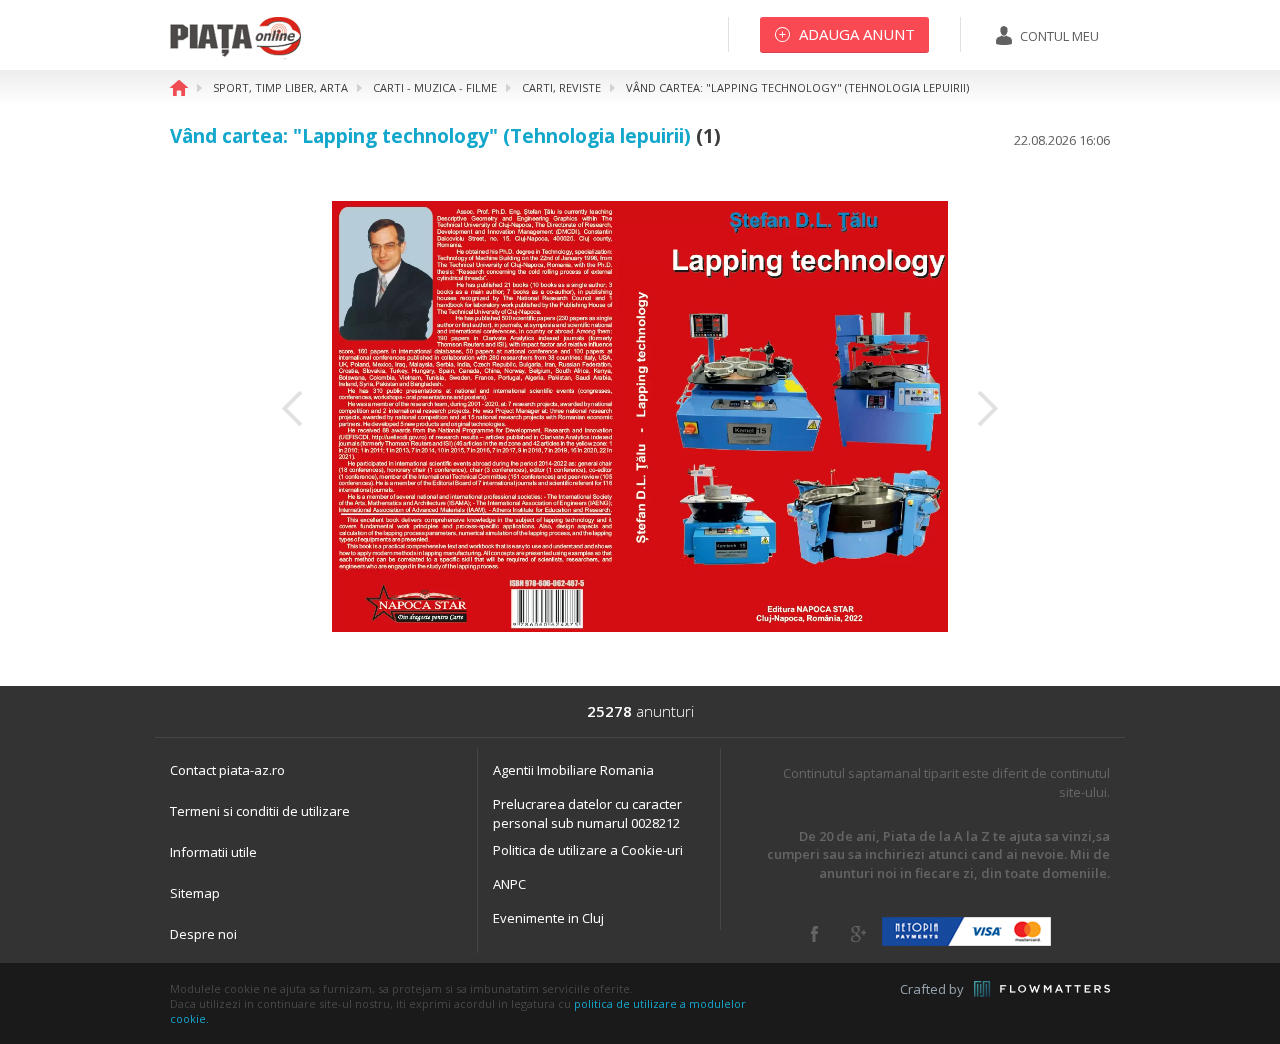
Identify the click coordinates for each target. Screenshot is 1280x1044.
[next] (988, 408)
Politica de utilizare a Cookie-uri (588, 850)
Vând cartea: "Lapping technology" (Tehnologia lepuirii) (430, 136)
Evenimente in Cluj (548, 918)
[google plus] (858, 934)
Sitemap (195, 893)
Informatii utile (213, 852)
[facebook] (814, 934)
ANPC (509, 884)
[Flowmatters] (1042, 989)
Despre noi (203, 934)
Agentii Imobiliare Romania (573, 770)
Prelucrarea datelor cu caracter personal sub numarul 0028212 (587, 813)
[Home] (235, 55)
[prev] (292, 408)
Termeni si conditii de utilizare (260, 811)
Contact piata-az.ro (227, 770)
